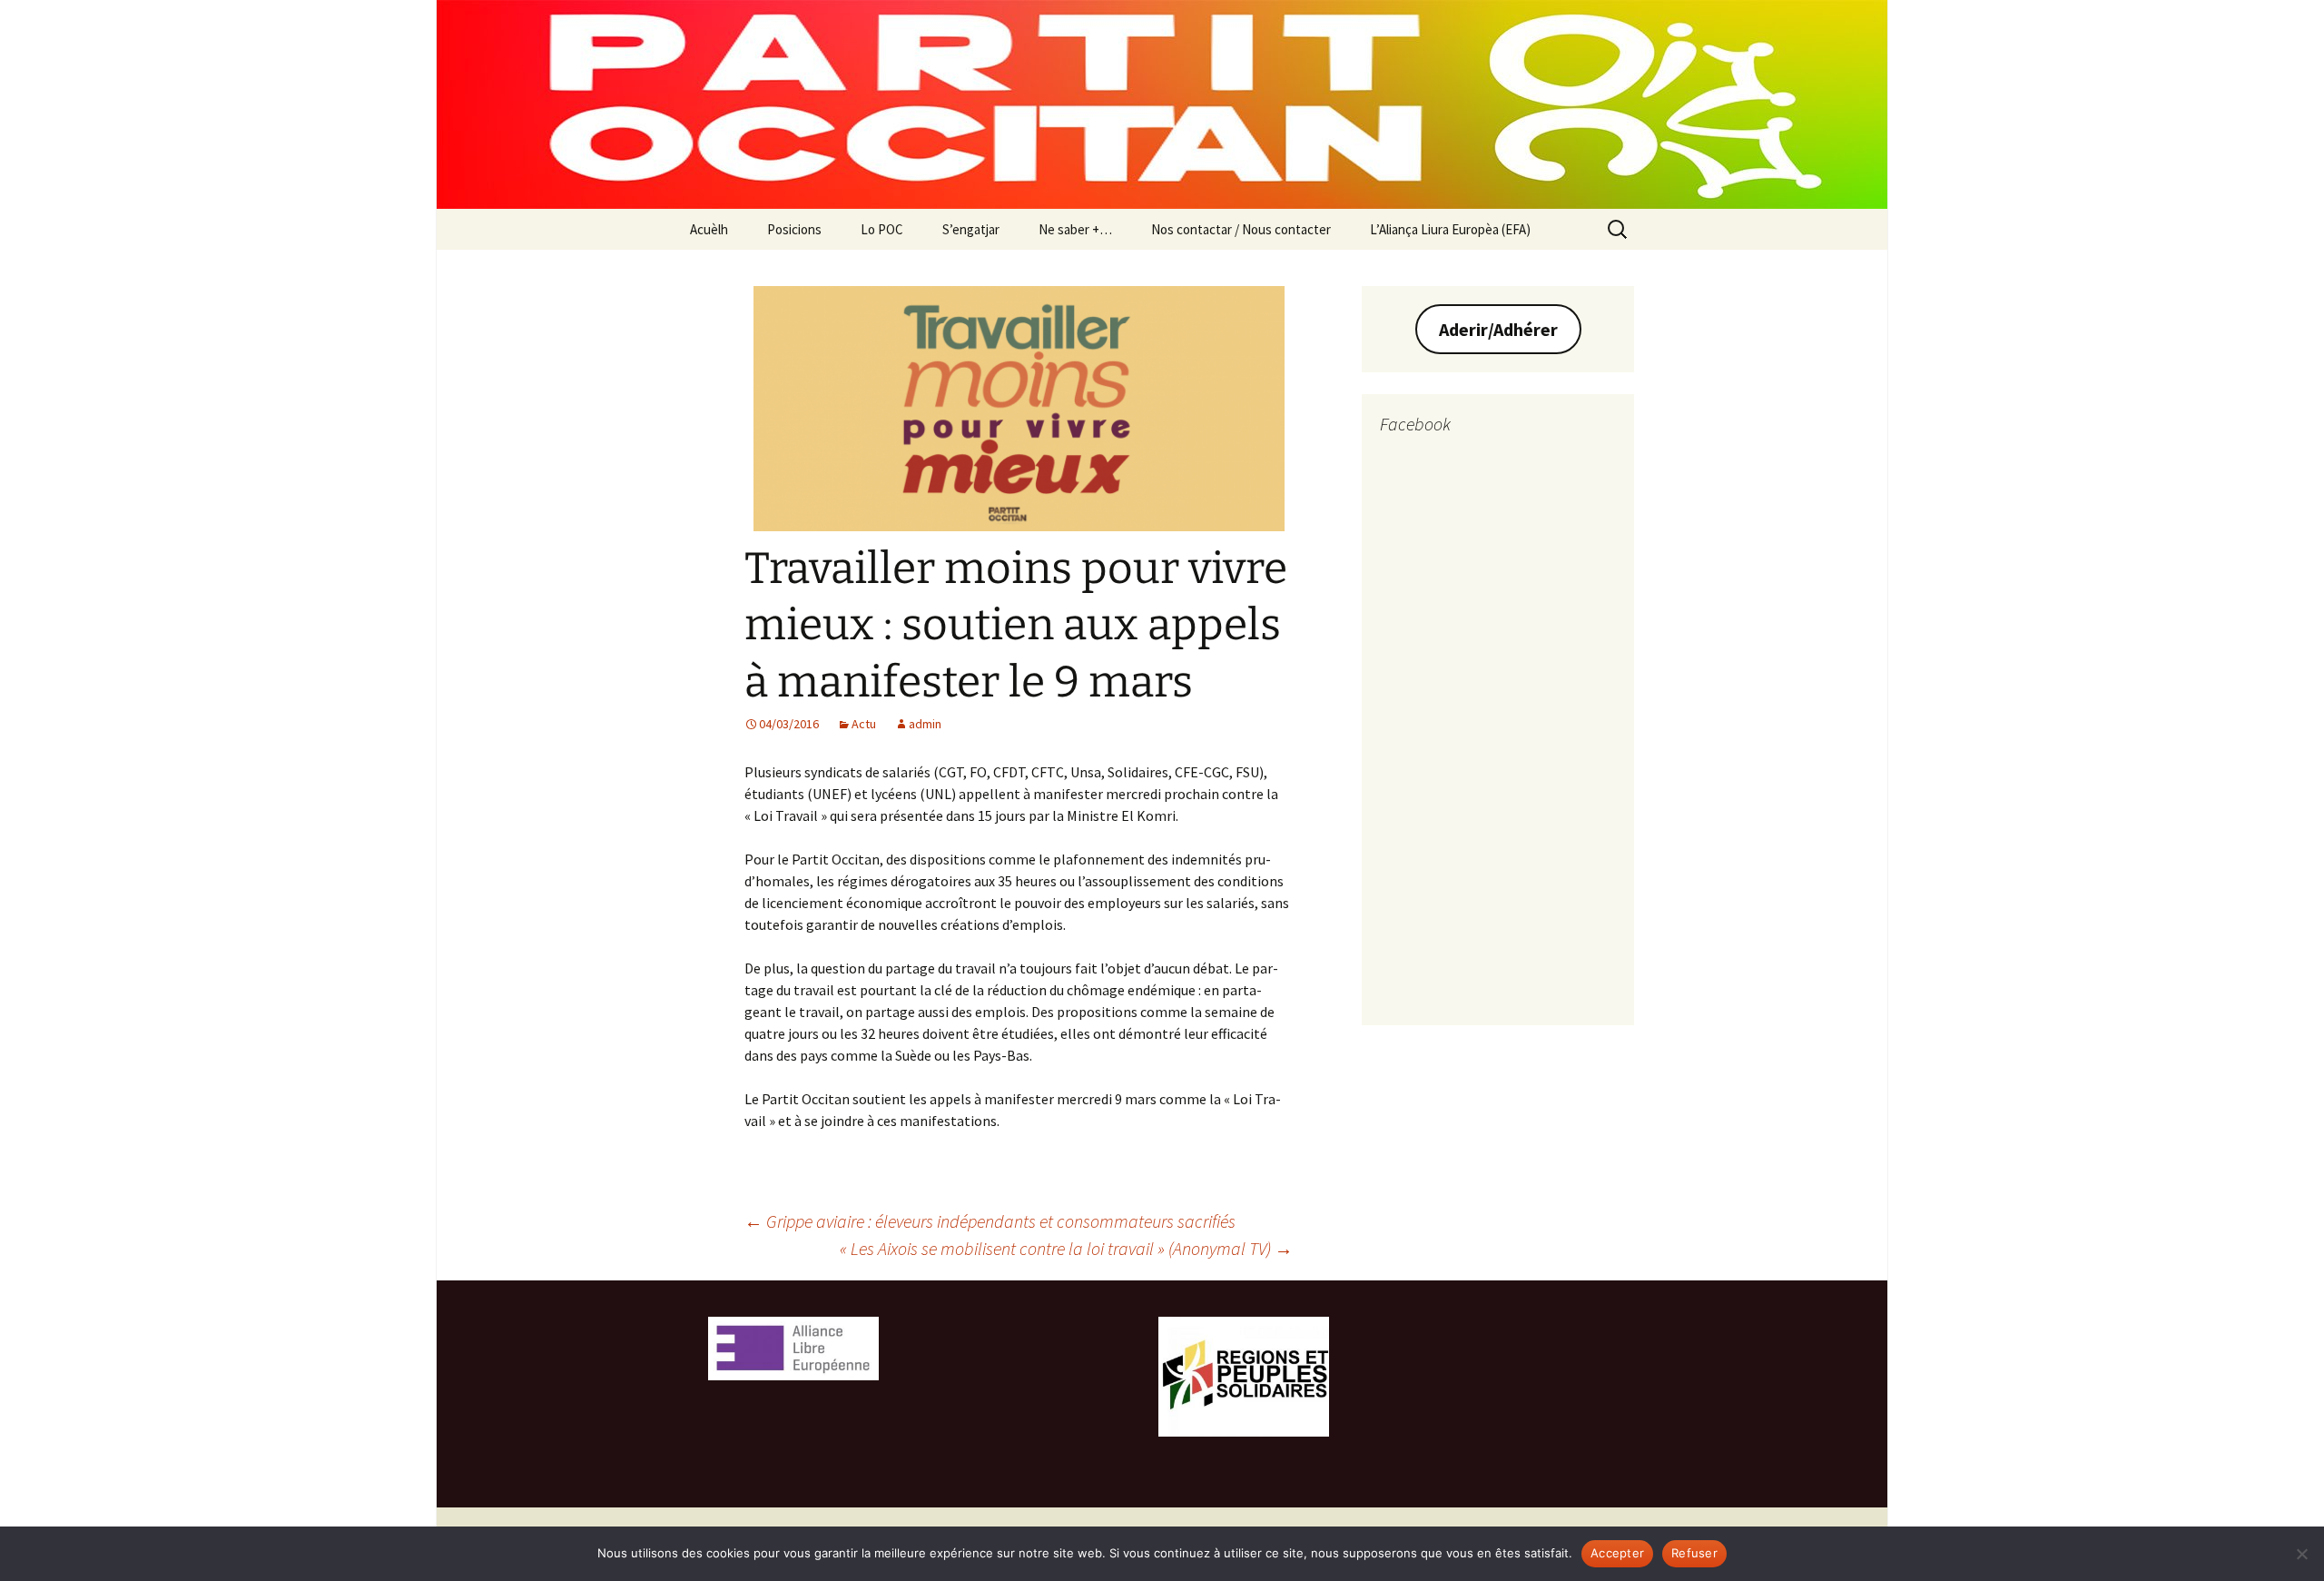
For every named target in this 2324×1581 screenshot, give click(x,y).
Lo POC (882, 229)
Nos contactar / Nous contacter (1241, 229)
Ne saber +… (1075, 229)
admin (925, 724)
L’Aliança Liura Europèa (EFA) (1450, 229)
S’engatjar (971, 229)
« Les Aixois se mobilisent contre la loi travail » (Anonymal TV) (1066, 1248)
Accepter (1617, 1553)
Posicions (794, 229)
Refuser (1694, 1553)
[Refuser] (2301, 1554)
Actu (864, 724)
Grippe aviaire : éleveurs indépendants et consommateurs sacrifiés (990, 1221)
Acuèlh (709, 229)
